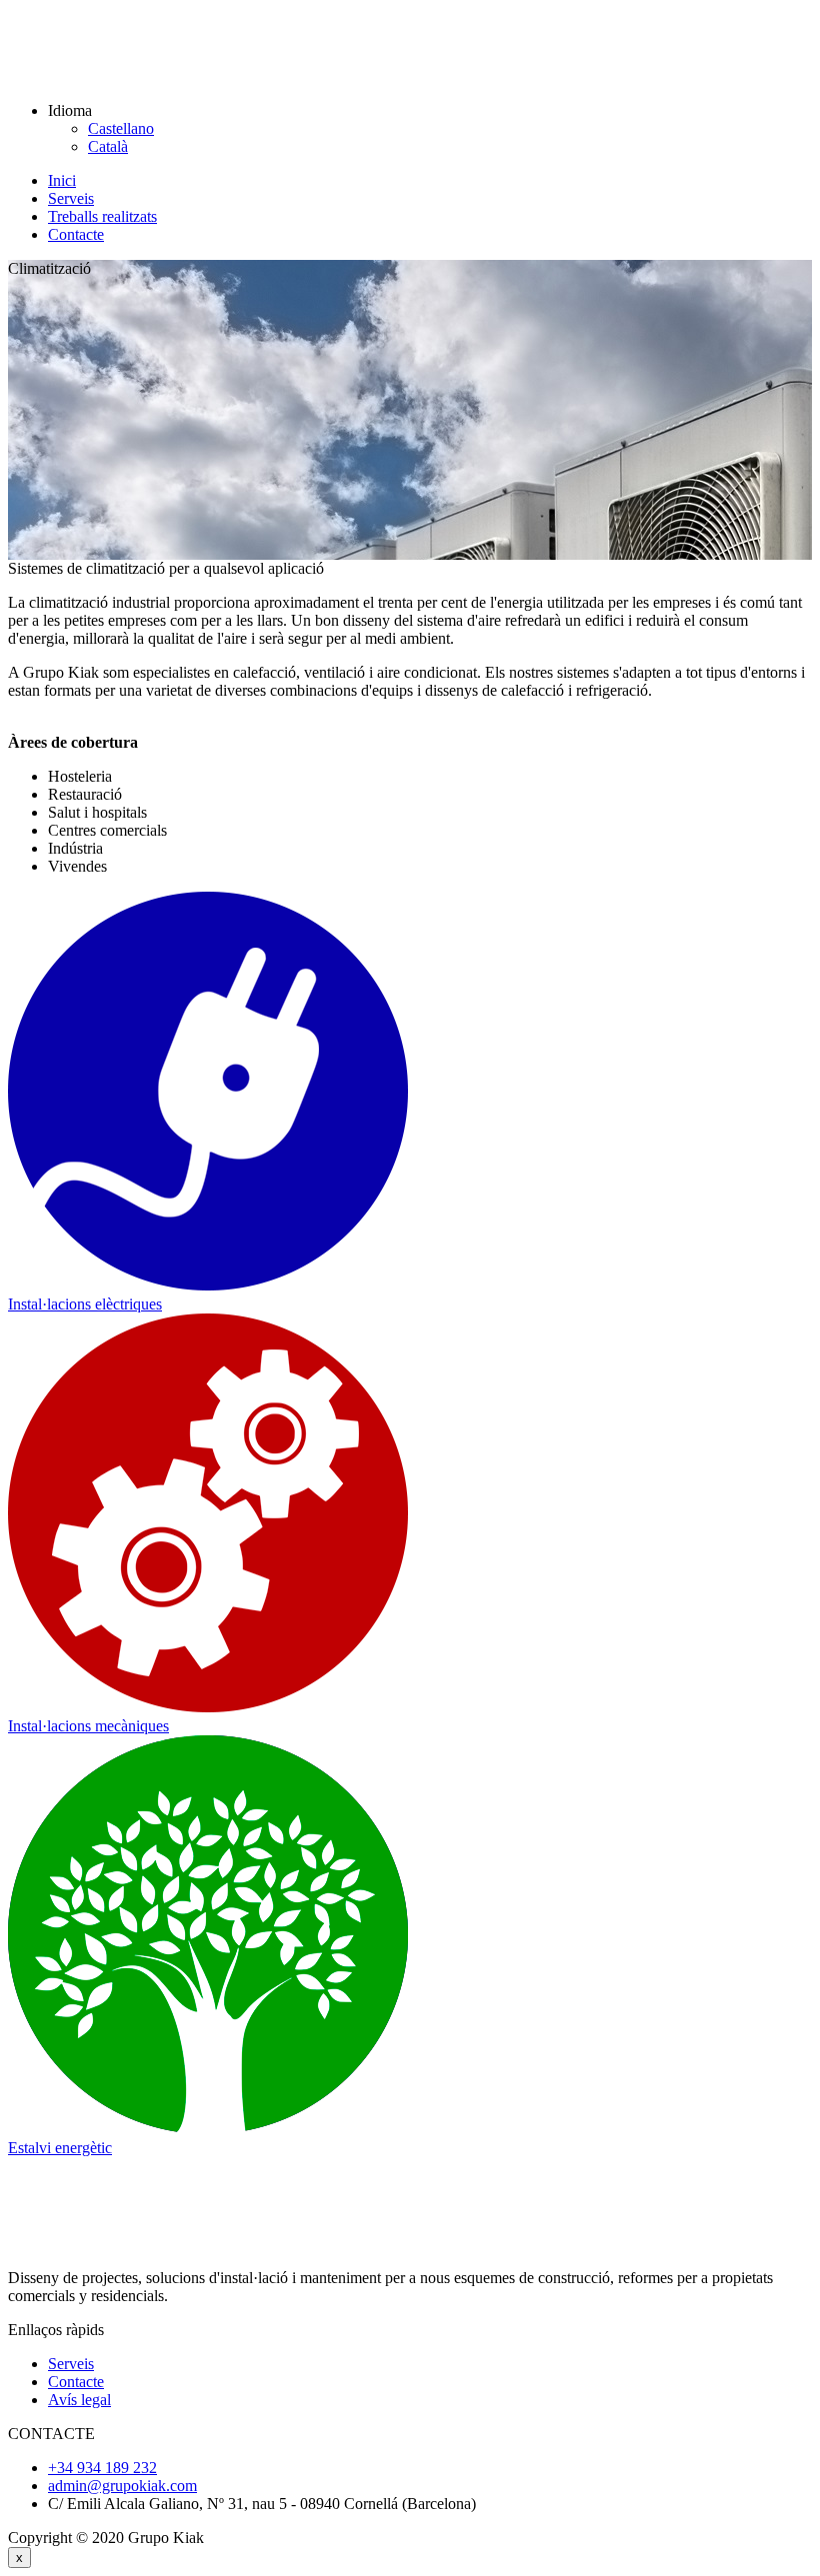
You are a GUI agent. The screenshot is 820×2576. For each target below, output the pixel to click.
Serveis (71, 198)
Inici (62, 180)
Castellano (121, 128)
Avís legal (79, 2400)
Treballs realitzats (102, 216)
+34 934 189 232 (102, 2468)
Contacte (76, 234)
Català (108, 146)
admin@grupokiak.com (122, 2486)
